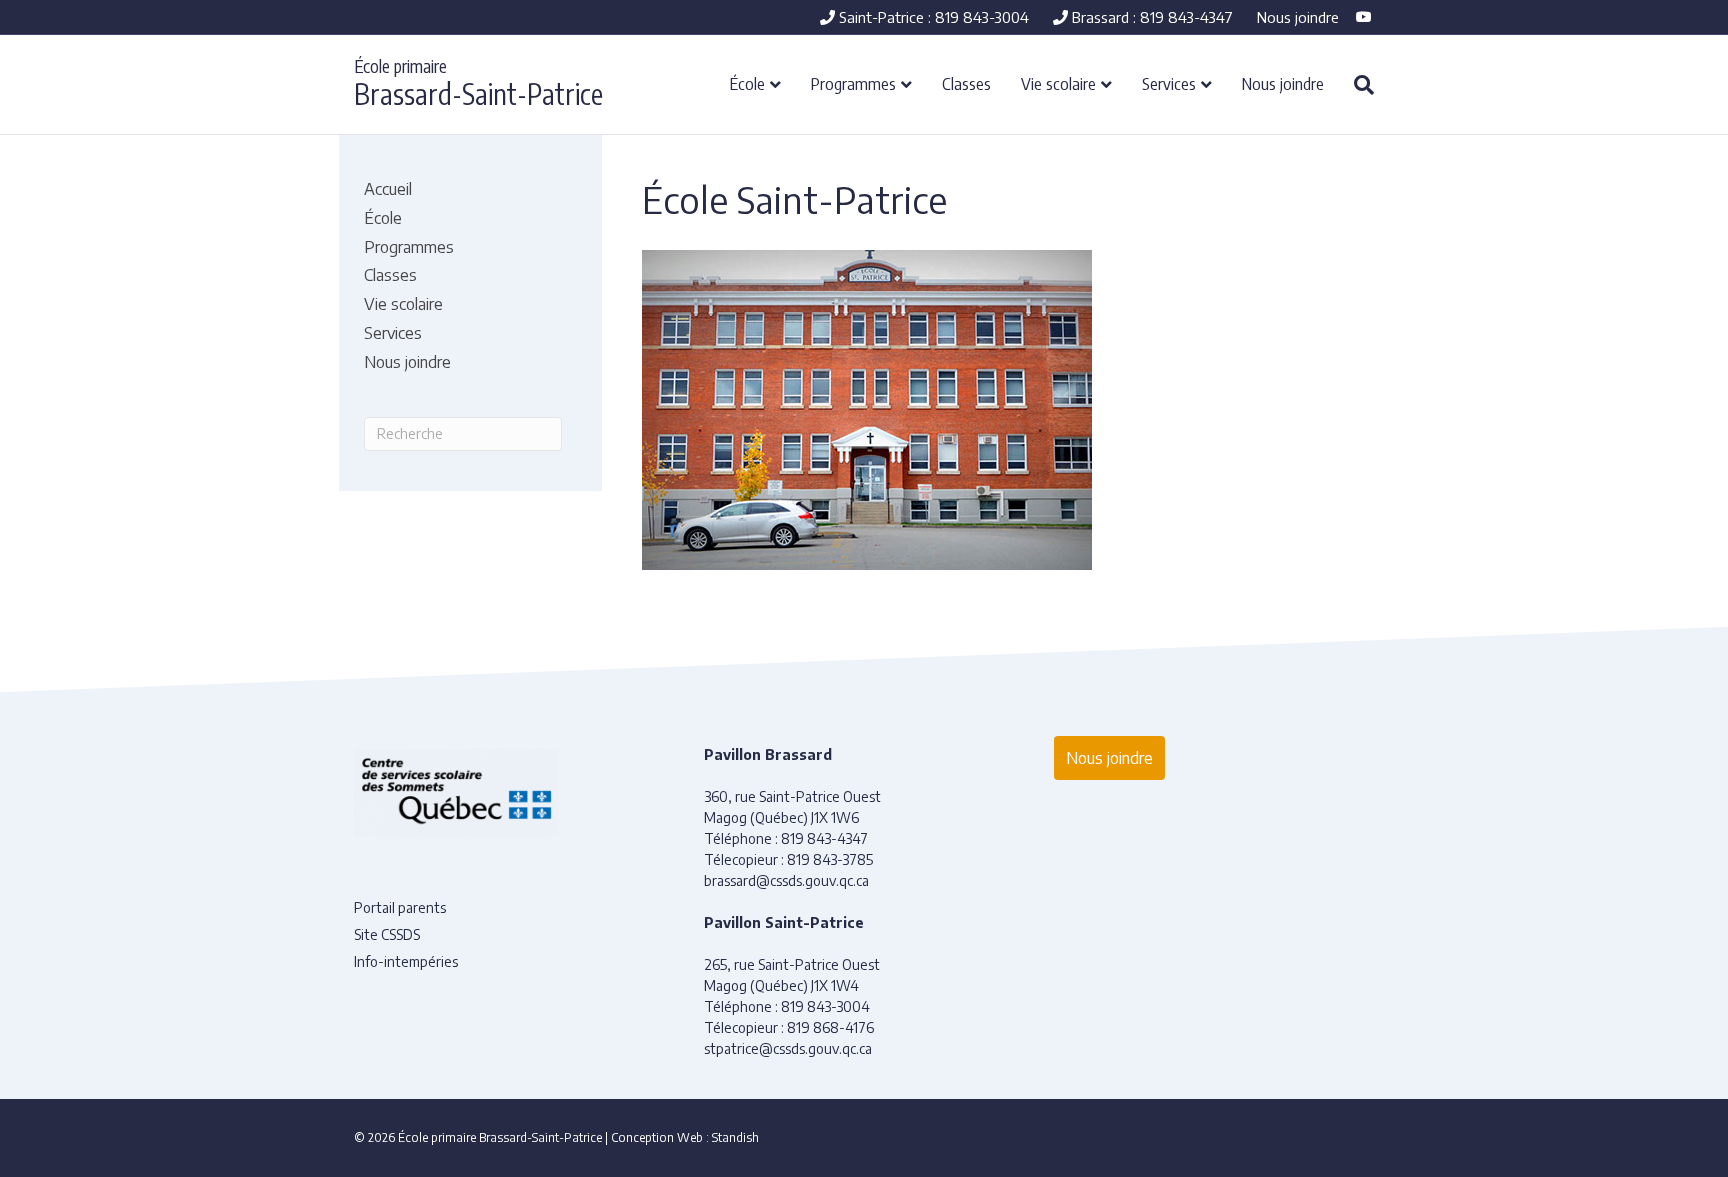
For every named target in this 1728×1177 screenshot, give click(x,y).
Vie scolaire (1058, 83)
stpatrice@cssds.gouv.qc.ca (788, 1048)
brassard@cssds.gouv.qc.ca (786, 880)
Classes (966, 83)
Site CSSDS (387, 934)
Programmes (853, 83)
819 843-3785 (830, 859)
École (747, 83)
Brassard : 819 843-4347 (1150, 17)
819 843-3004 (825, 1006)
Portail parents (400, 907)
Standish (735, 1137)
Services (1169, 83)
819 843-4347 (824, 838)
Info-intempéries (406, 961)
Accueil (388, 189)
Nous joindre (1298, 17)
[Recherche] (1356, 85)
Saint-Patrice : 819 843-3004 (932, 17)
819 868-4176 (830, 1027)
